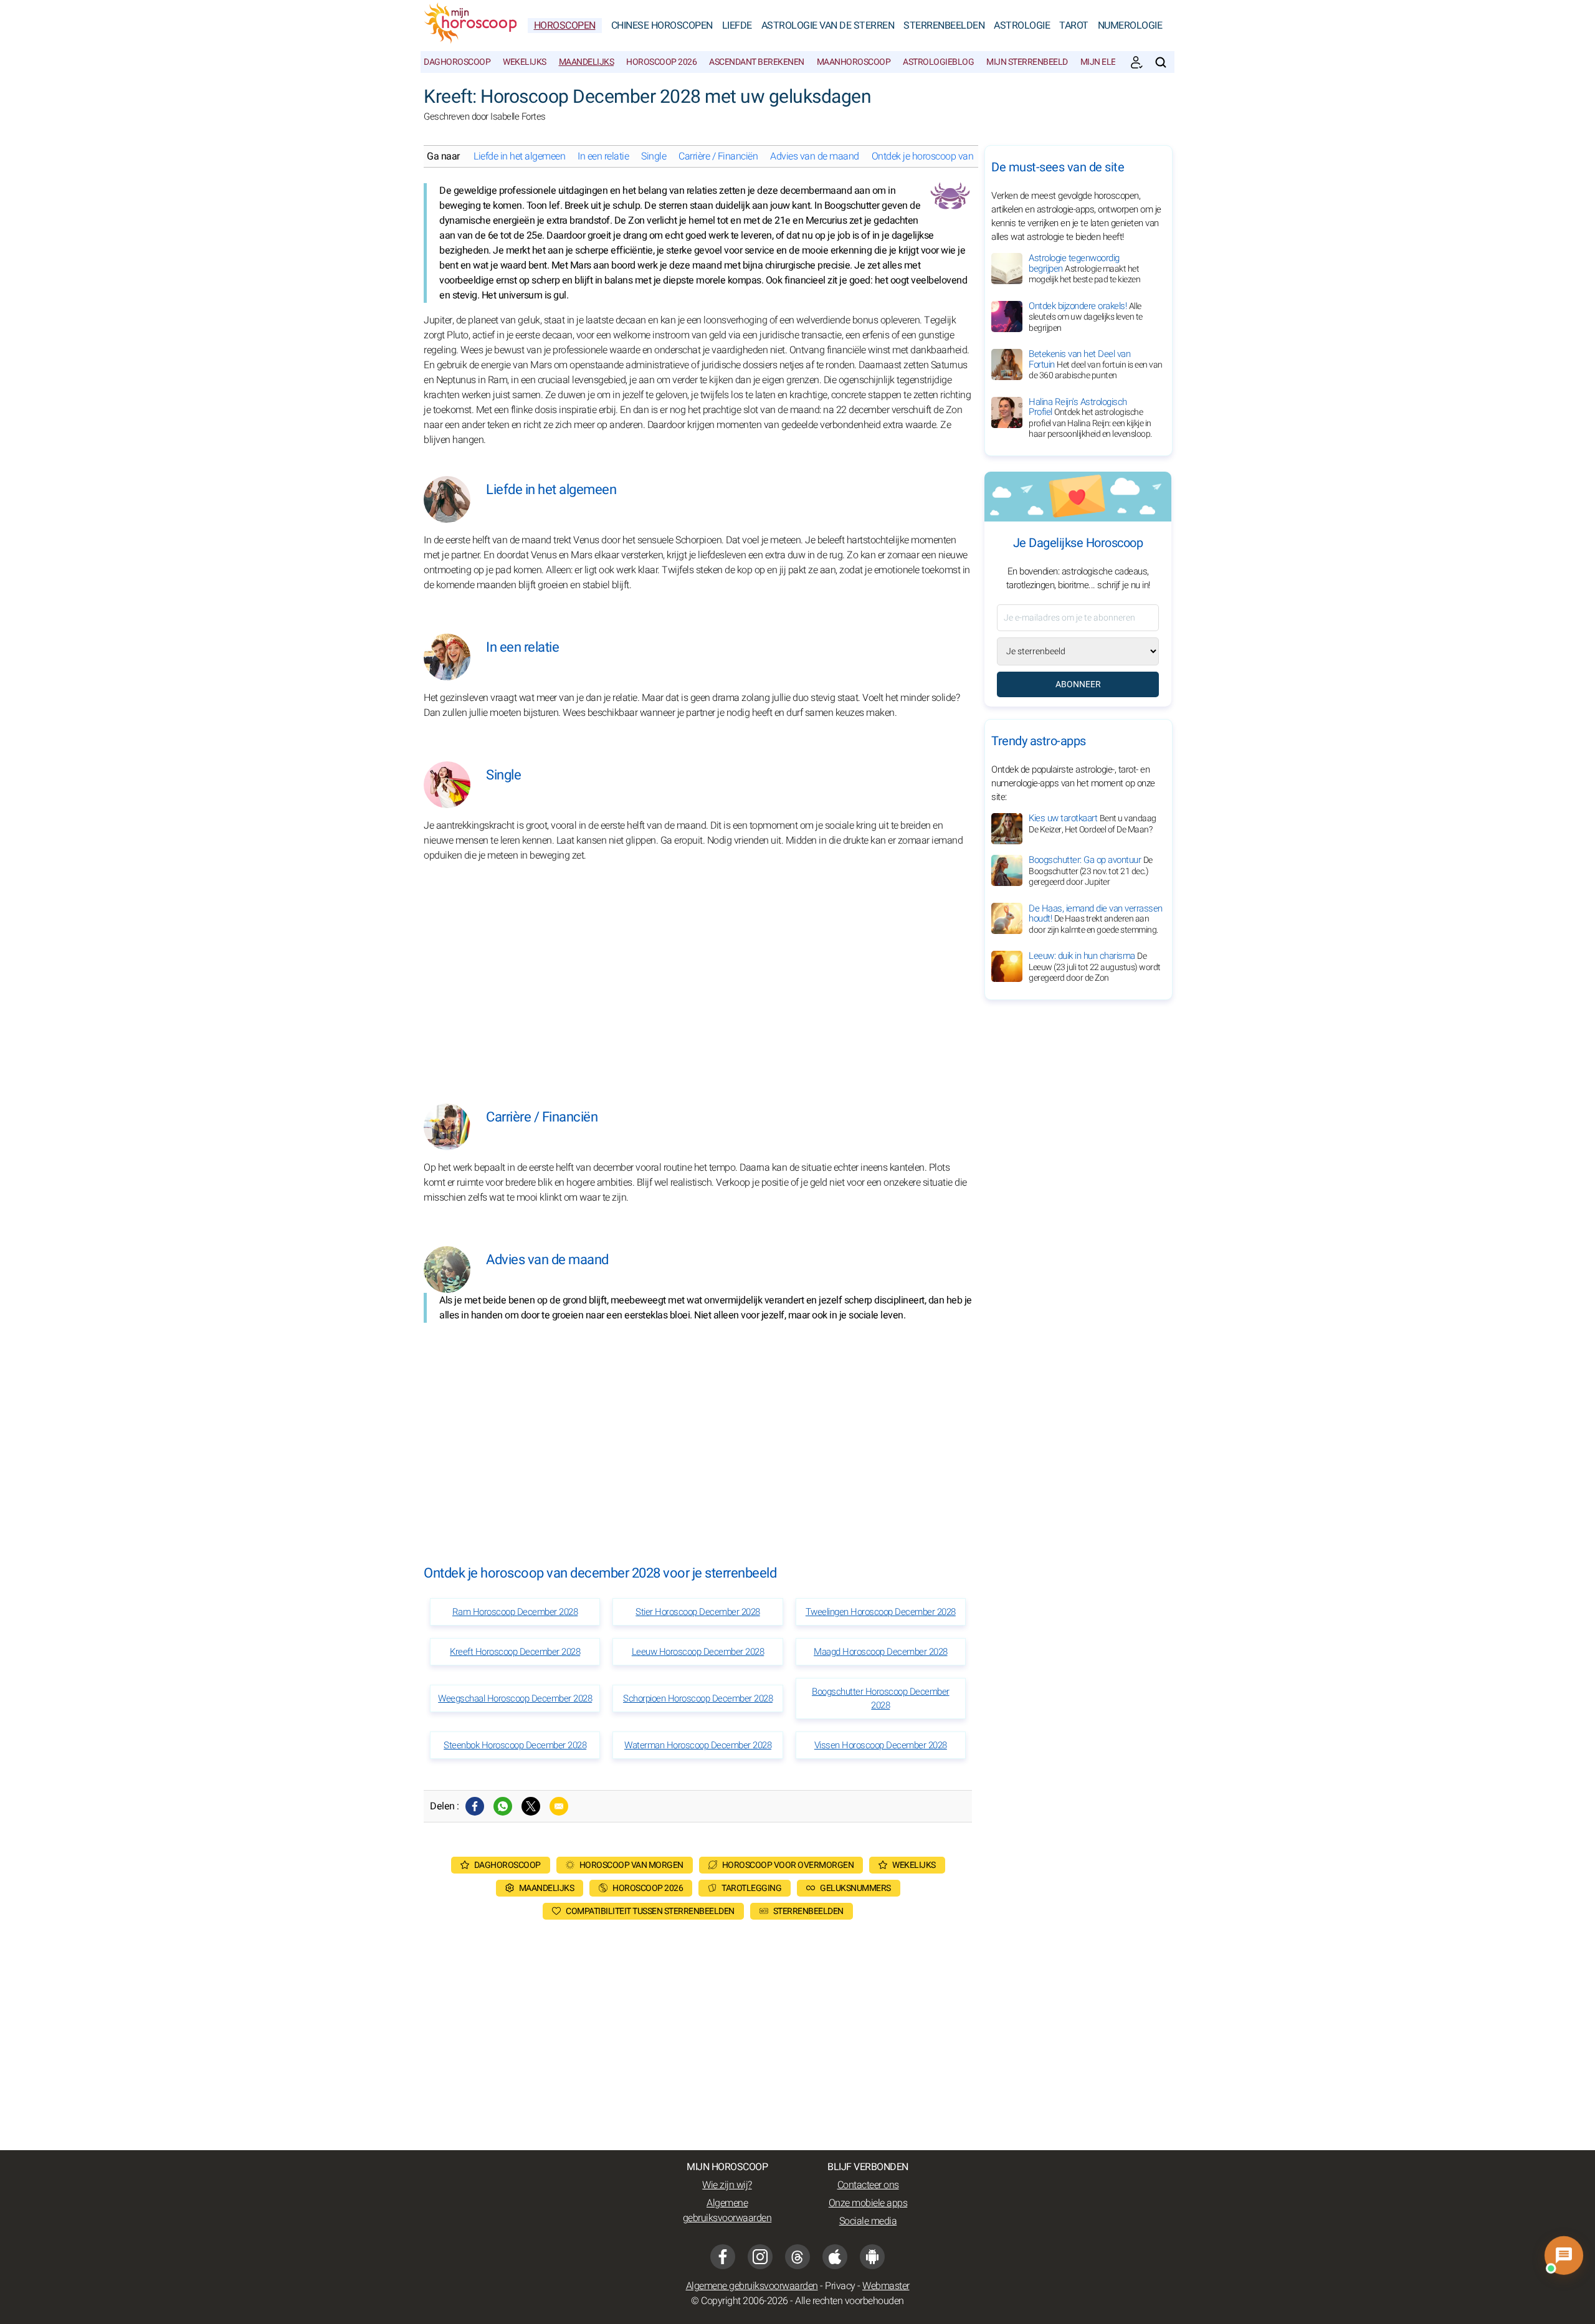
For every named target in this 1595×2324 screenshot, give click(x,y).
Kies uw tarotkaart (1093, 824)
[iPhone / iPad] (835, 2257)
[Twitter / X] (531, 1806)
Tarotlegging (751, 1888)
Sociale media (868, 2221)
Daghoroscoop (457, 62)
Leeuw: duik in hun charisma (1095, 967)
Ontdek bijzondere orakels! (1086, 317)
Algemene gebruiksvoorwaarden (727, 2211)
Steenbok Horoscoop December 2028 (515, 1745)
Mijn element (1109, 62)
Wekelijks (525, 62)
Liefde (737, 26)
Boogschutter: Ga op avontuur (1091, 871)
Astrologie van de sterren (828, 26)
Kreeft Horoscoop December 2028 (515, 1652)
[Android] (872, 2257)
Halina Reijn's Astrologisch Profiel (1090, 418)
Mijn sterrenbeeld (1027, 62)
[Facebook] (475, 1806)
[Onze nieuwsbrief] (1136, 62)
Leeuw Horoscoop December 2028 (698, 1652)
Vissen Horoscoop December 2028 (881, 1745)
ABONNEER (1078, 684)
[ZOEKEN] (1161, 62)
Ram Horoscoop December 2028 (515, 1612)
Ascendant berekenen (757, 62)
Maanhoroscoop (854, 62)
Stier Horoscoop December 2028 (698, 1612)
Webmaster (886, 2286)
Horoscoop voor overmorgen (788, 1865)
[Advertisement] (698, 979)
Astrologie (1022, 26)
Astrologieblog (938, 62)
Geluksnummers (855, 1888)
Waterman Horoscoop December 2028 (698, 1745)
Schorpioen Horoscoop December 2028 (698, 1698)
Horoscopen (565, 26)
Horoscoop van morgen (631, 1865)
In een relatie (603, 156)
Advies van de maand (815, 156)
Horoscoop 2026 (661, 62)
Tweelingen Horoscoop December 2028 (881, 1612)
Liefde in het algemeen (519, 156)
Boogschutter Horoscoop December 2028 (881, 1698)
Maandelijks (587, 62)
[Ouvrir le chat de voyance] (1564, 2255)
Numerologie (1130, 26)
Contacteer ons (868, 2185)
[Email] (559, 1806)
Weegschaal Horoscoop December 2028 (515, 1698)
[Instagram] (760, 2257)
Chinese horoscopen (662, 26)
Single (654, 156)
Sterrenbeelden (944, 26)
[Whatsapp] (503, 1806)
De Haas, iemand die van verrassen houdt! (1096, 918)
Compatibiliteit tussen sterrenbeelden (650, 1911)
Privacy (840, 2286)
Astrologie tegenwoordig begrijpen (1084, 269)
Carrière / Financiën (718, 156)
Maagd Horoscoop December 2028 (881, 1652)
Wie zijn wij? (727, 2185)
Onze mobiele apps (868, 2203)
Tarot (1074, 26)
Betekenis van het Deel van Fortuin (1096, 364)
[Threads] (797, 2257)
